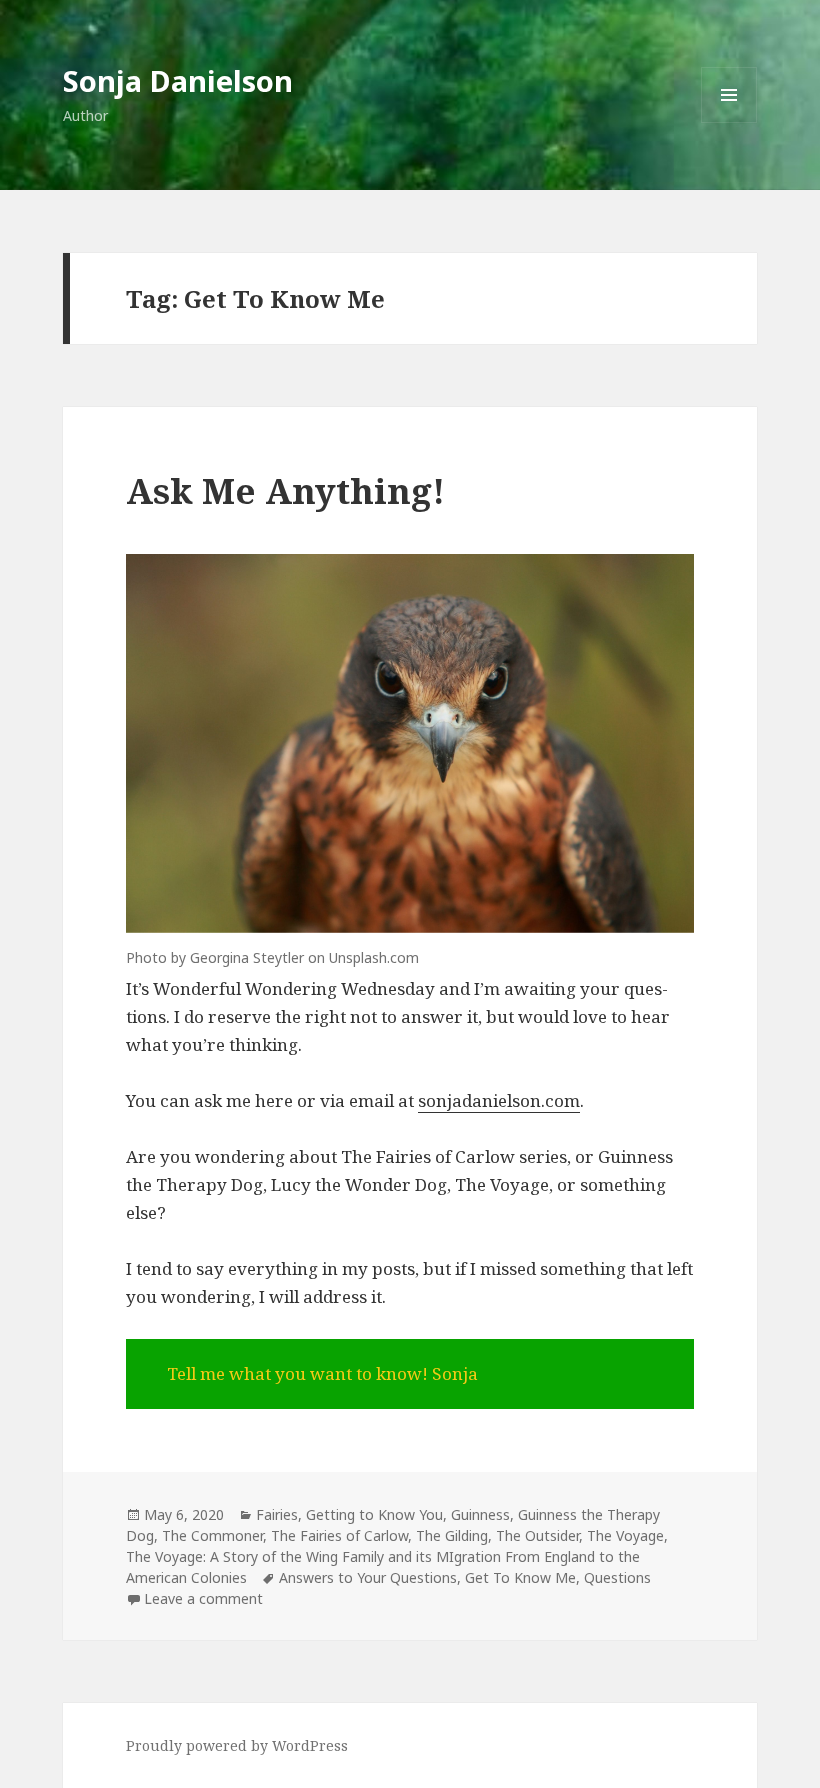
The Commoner (212, 1535)
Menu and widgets (729, 122)
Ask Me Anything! (285, 490)
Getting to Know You (374, 1514)
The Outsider (537, 1535)
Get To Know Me (520, 1577)
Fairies (277, 1514)
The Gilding (452, 1535)
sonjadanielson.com (499, 1100)
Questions (617, 1577)
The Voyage (625, 1535)
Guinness (480, 1514)
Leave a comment (203, 1598)
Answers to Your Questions (368, 1577)
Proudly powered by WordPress (237, 1745)
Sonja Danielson (178, 80)
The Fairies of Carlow (339, 1535)
